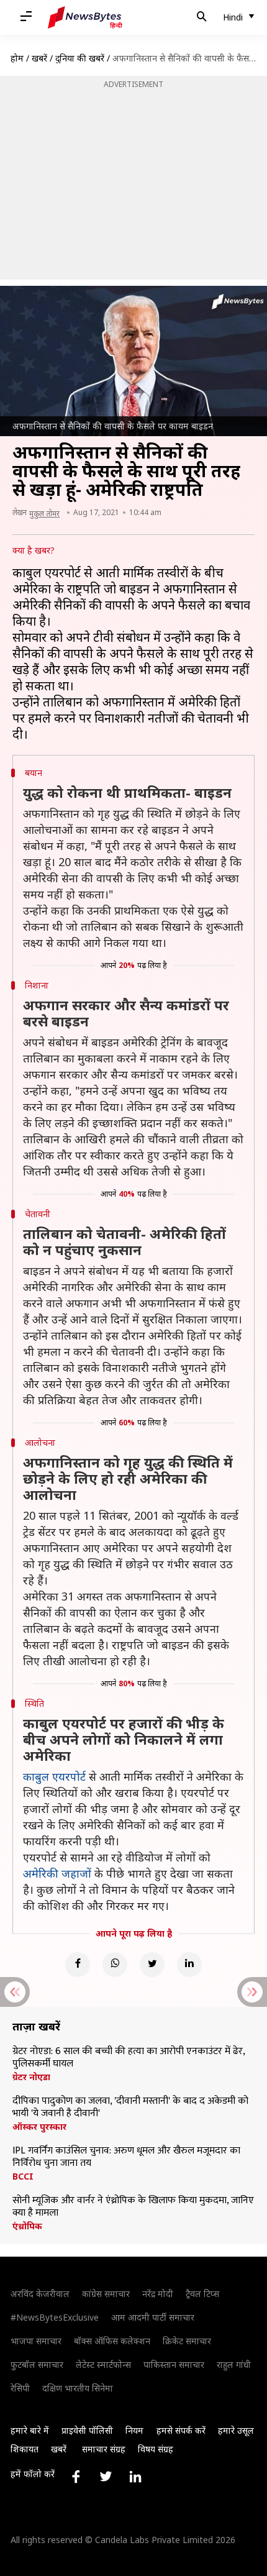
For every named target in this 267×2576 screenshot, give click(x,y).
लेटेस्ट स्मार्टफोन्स (103, 2364)
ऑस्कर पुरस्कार (39, 2127)
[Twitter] (152, 1965)
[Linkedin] (189, 1965)
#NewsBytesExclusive (55, 2317)
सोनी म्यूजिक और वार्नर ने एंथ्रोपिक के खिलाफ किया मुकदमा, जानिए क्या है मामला (133, 2207)
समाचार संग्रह (104, 2449)
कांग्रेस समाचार (106, 2294)
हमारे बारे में (30, 2430)
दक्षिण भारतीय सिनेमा (78, 2388)
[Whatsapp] (115, 1965)
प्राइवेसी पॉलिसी (87, 2430)
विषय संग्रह (156, 2449)
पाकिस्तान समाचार (174, 2364)
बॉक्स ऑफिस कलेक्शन (112, 2341)
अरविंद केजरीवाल (40, 2294)
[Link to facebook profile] (76, 2477)
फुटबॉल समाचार (37, 2364)
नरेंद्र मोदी (158, 2294)
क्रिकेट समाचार (187, 2341)
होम (17, 58)
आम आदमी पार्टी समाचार (153, 2317)
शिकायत (25, 2449)
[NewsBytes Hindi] (85, 17)
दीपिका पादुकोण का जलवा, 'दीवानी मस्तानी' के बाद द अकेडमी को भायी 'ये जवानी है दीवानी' (130, 2108)
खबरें (39, 58)
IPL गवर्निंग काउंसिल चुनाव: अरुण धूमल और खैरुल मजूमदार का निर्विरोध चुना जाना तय (126, 2157)
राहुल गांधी (234, 2364)
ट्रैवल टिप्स (202, 2294)
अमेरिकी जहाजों (57, 1873)
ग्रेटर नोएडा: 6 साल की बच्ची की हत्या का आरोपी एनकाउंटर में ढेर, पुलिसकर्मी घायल (129, 2058)
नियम (134, 2430)
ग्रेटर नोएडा (31, 2077)
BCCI (23, 2176)
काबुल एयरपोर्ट (54, 1776)
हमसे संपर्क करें (181, 2430)
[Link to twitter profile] (106, 2477)
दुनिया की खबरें (80, 58)
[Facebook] (78, 1965)
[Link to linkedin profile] (135, 2477)
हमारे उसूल (236, 2430)
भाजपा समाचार (36, 2341)
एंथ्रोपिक (27, 2226)
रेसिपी (20, 2388)
